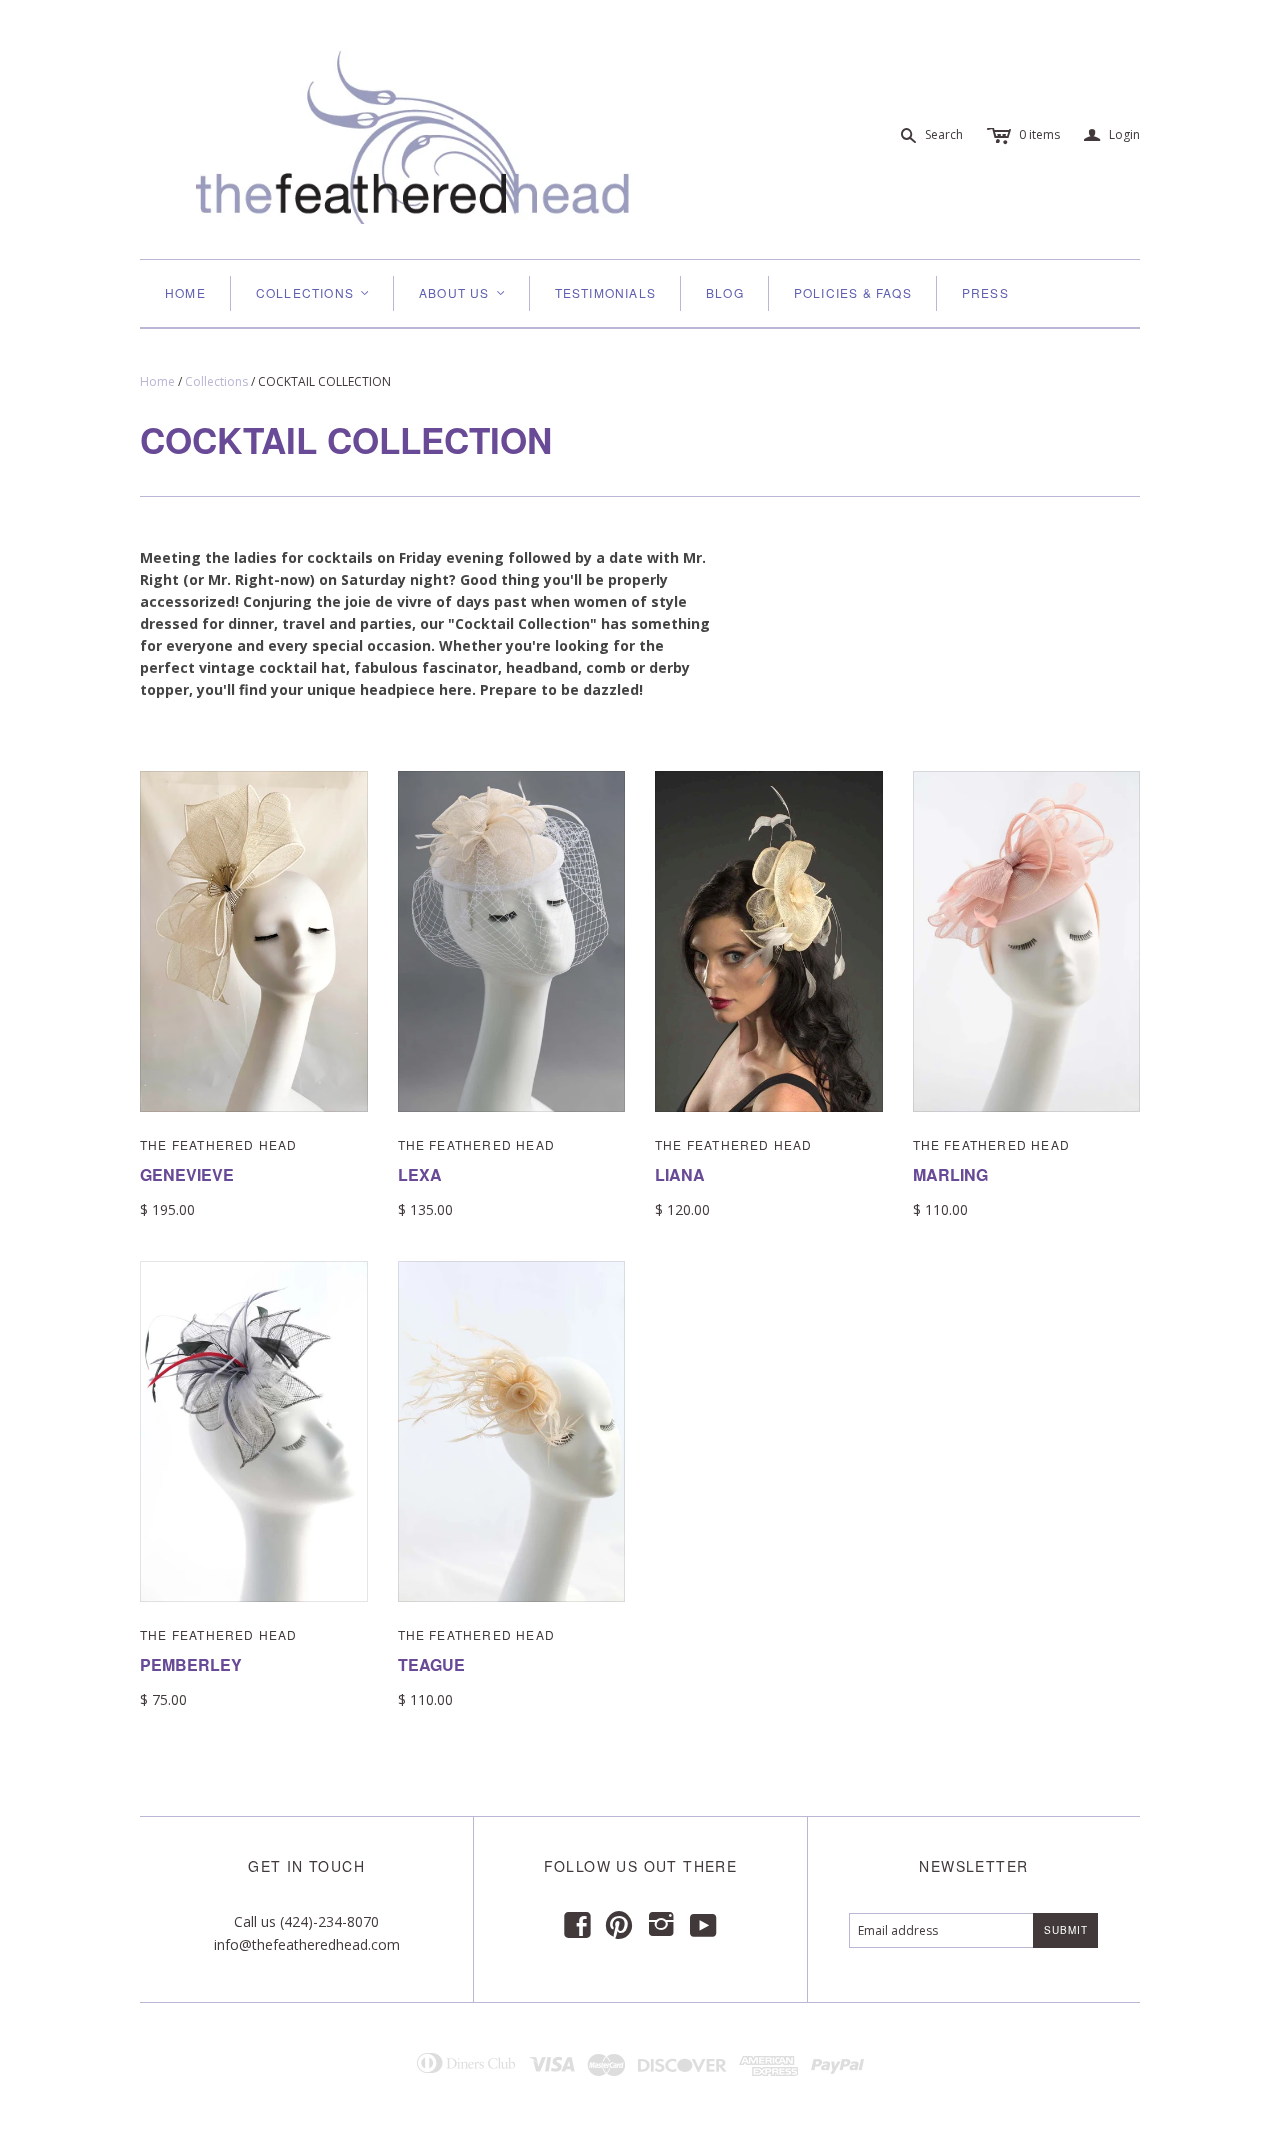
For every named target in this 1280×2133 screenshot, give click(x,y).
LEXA (420, 1174)
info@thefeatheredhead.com (307, 1944)
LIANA (680, 1174)
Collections (216, 381)
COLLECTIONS (313, 292)
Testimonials (605, 292)
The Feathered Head (219, 1144)
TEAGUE (431, 1664)
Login (1112, 135)
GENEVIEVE (187, 1174)
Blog (725, 292)
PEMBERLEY (191, 1664)
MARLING (950, 1174)
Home (185, 292)
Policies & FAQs (853, 292)
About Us (463, 292)
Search (944, 134)
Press (985, 292)
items (1039, 134)
